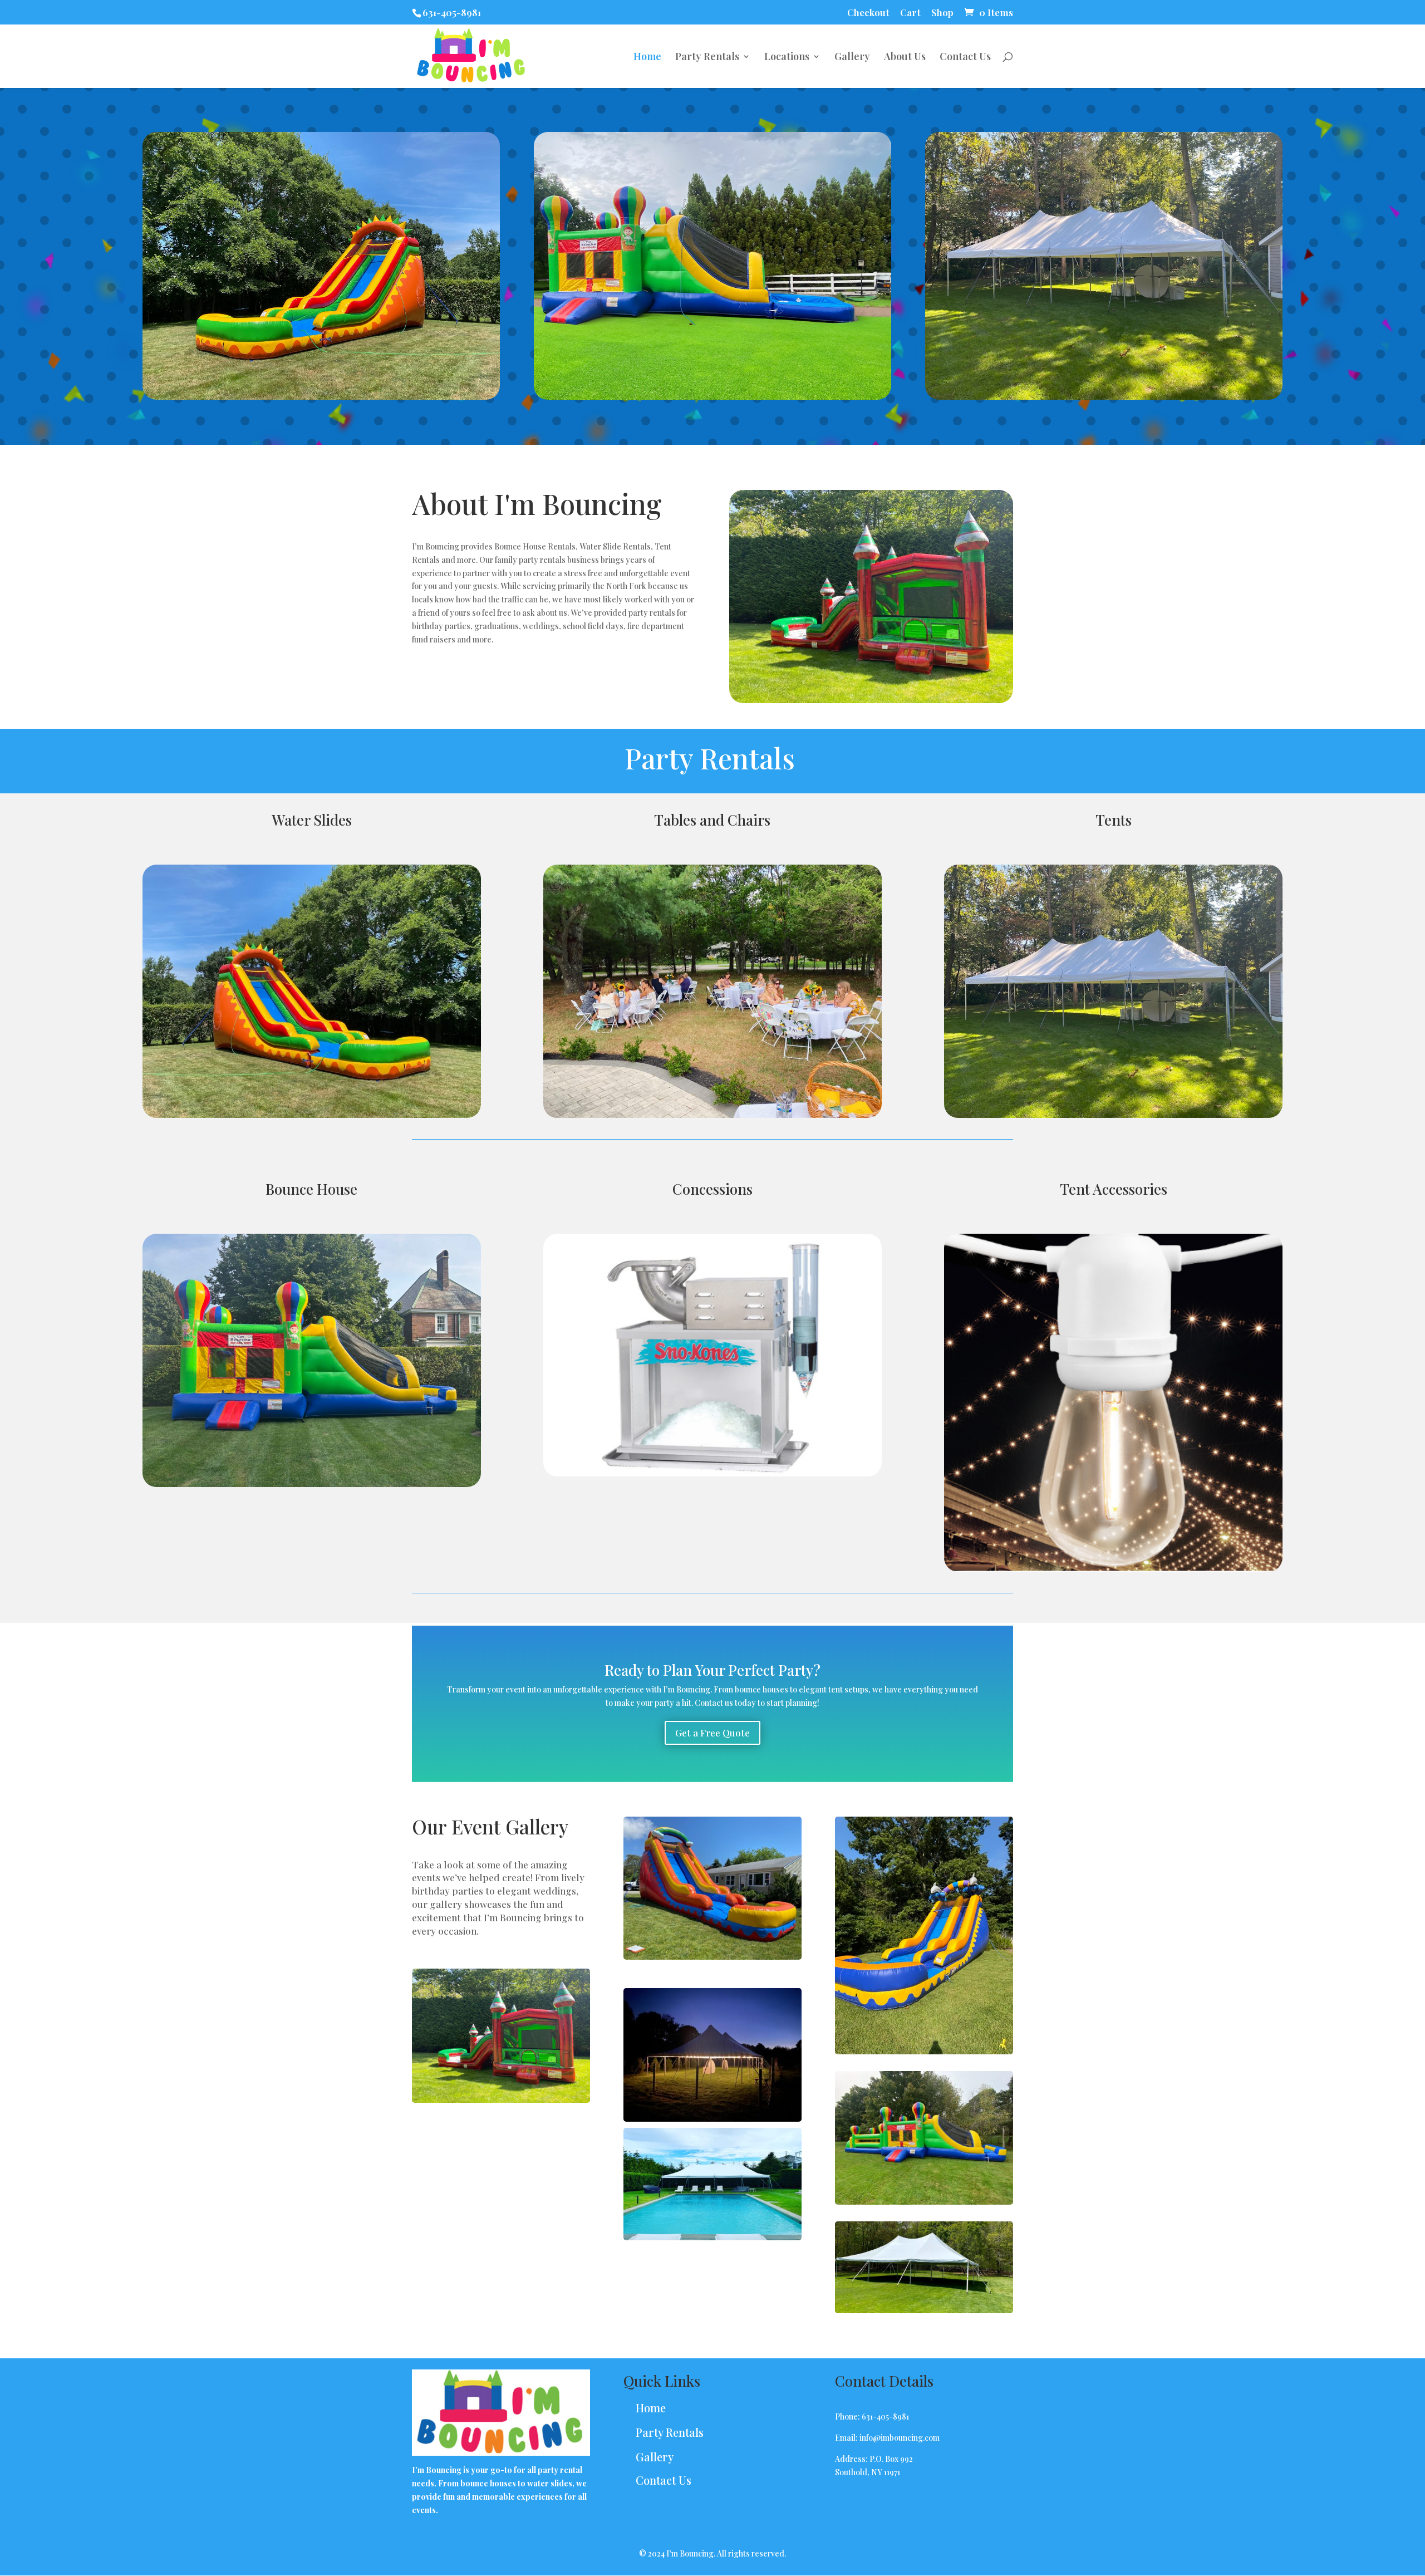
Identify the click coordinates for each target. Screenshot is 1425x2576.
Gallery (852, 58)
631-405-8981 (452, 12)
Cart (910, 13)
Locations (787, 58)
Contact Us (965, 58)
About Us (905, 58)
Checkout (868, 13)
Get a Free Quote (712, 1733)
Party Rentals (707, 58)
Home (647, 58)
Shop (942, 13)
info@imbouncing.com (900, 2438)
